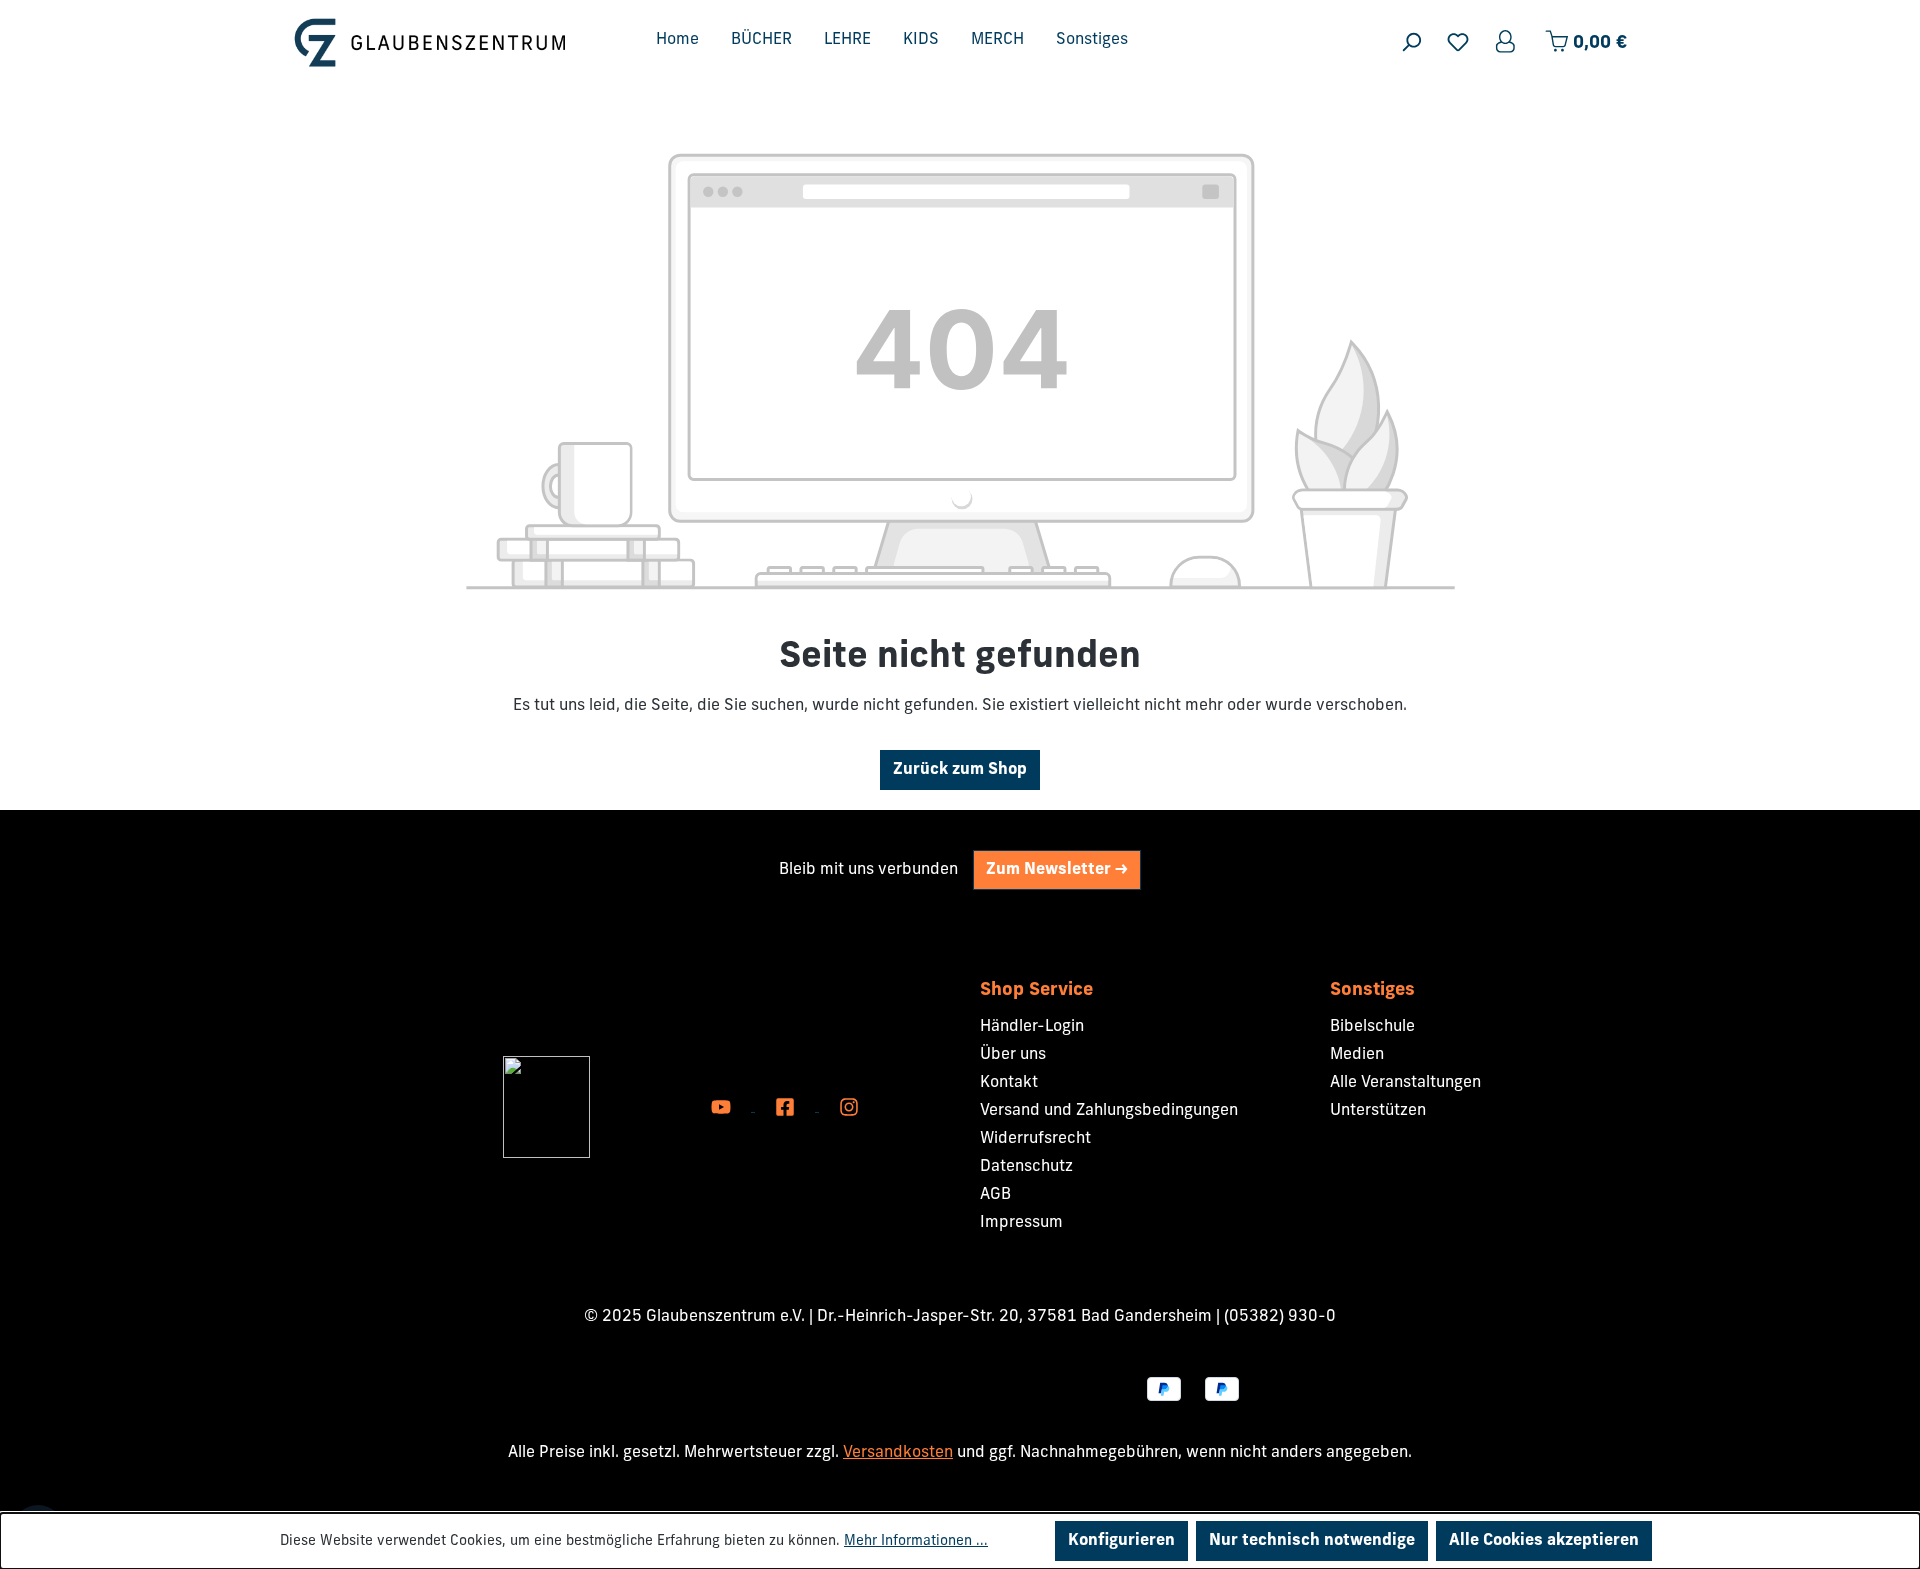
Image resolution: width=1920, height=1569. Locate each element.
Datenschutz (1026, 1167)
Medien (1357, 1055)
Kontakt (1009, 1083)
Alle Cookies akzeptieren (1544, 1541)
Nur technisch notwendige (1312, 1541)
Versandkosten (898, 1453)
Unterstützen (1378, 1111)
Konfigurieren (1121, 1541)
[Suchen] (1411, 42)
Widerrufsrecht (1035, 1139)
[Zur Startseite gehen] (430, 42)
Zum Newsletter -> (1057, 870)
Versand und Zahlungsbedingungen (1109, 1111)
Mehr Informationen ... (916, 1541)
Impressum (1021, 1223)
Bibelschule (1372, 1027)
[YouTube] (723, 1107)
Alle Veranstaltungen (1405, 1083)
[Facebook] (787, 1107)
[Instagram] (849, 1107)
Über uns (1013, 1055)
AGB (995, 1195)
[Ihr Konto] (1507, 42)
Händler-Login (1032, 1027)
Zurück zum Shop (960, 770)
